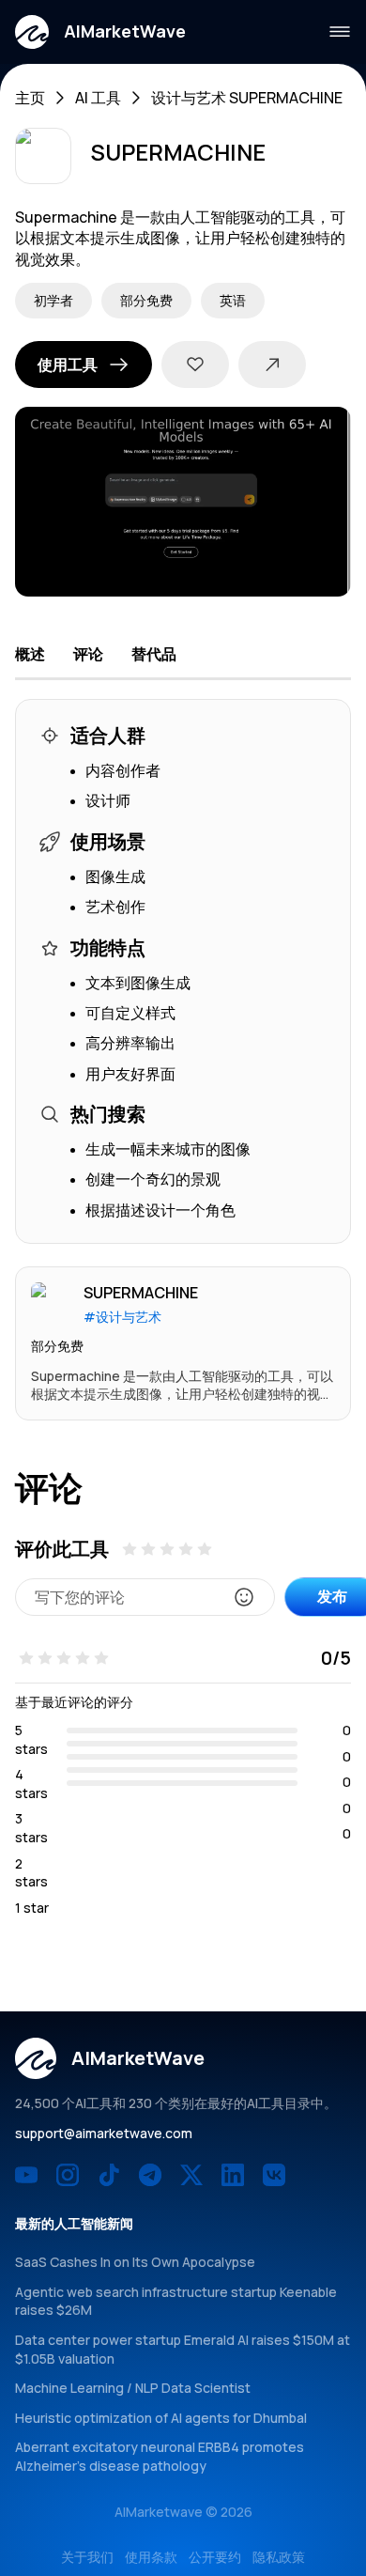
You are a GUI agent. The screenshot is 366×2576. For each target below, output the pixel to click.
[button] (100, 32)
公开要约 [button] (215, 2557)
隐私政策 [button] (279, 2557)
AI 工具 (98, 98)
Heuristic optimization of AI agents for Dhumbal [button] (161, 2418)
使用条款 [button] (151, 2557)
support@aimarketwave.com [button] (104, 2133)
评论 (88, 654)
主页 (30, 98)
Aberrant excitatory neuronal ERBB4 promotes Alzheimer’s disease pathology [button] (160, 2456)
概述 (30, 654)
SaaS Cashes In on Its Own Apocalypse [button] (135, 2262)
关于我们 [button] (87, 2557)
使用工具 (68, 365)
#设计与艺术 (122, 1317)
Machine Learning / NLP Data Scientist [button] (133, 2388)
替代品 (154, 654)
